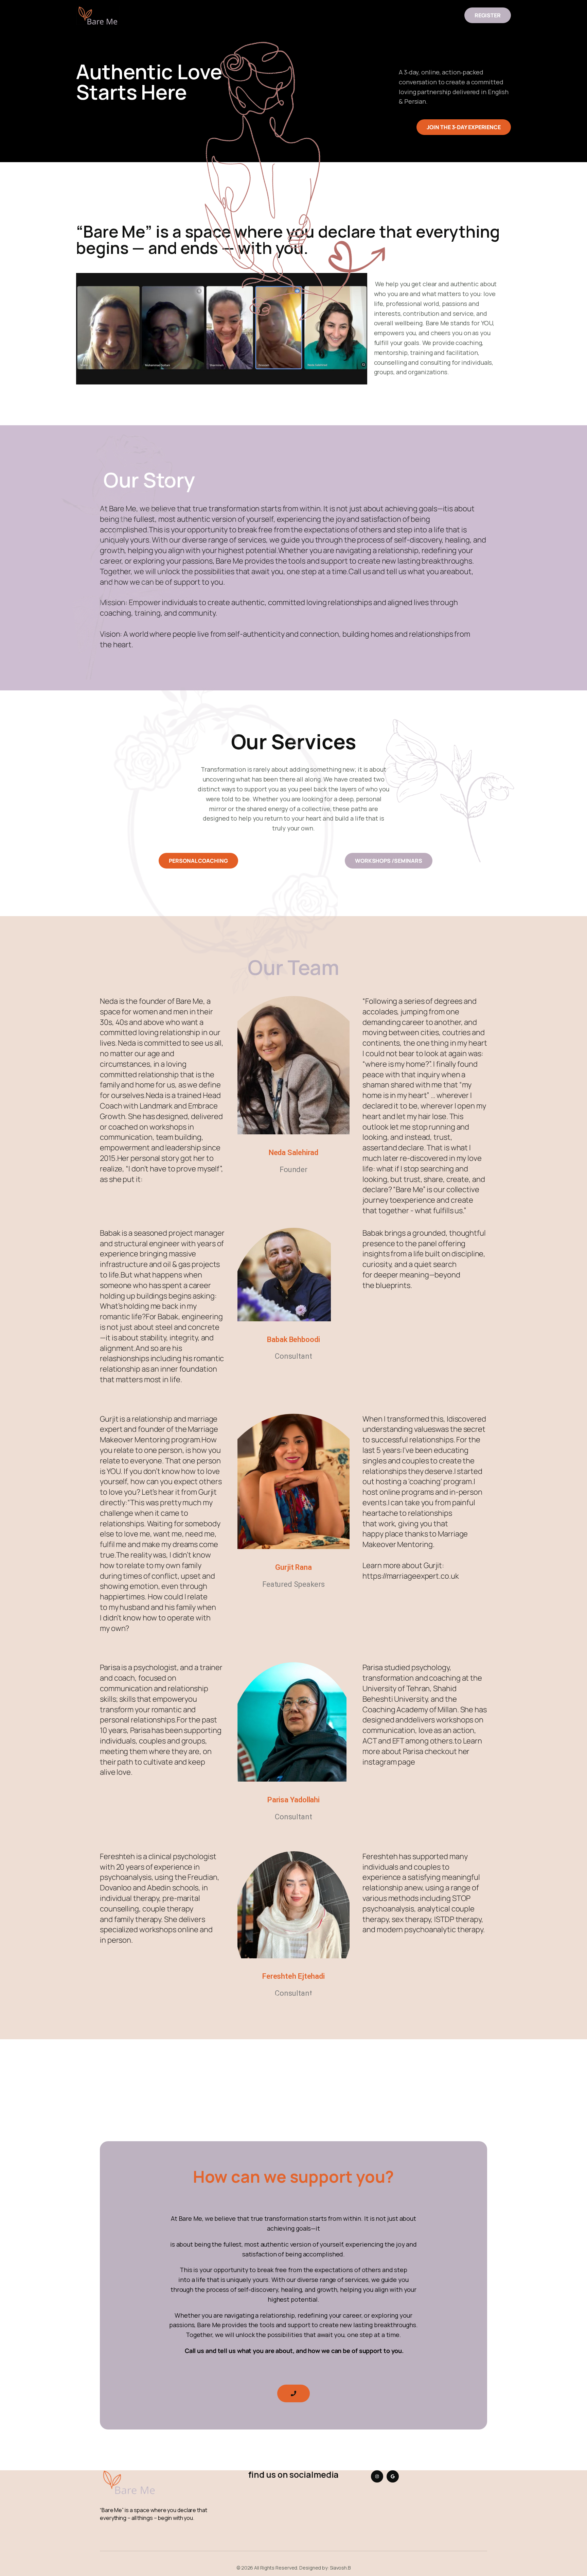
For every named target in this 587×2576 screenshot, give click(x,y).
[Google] (393, 2476)
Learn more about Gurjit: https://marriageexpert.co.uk (411, 1571)
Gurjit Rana (293, 1567)
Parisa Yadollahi (293, 1800)
